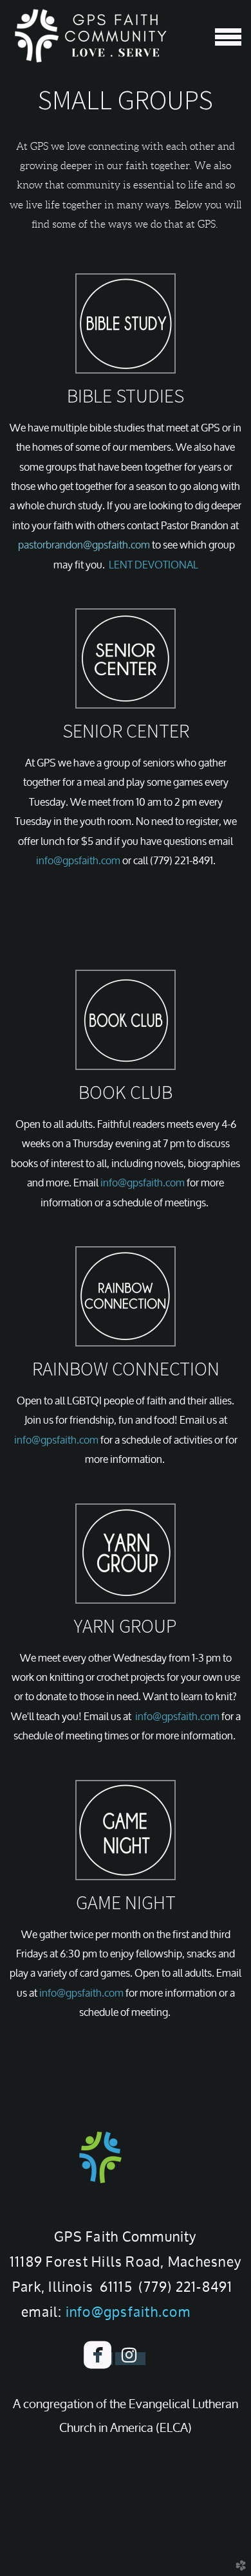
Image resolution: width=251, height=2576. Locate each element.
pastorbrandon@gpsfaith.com (84, 545)
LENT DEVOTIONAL (153, 565)
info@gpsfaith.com (78, 860)
